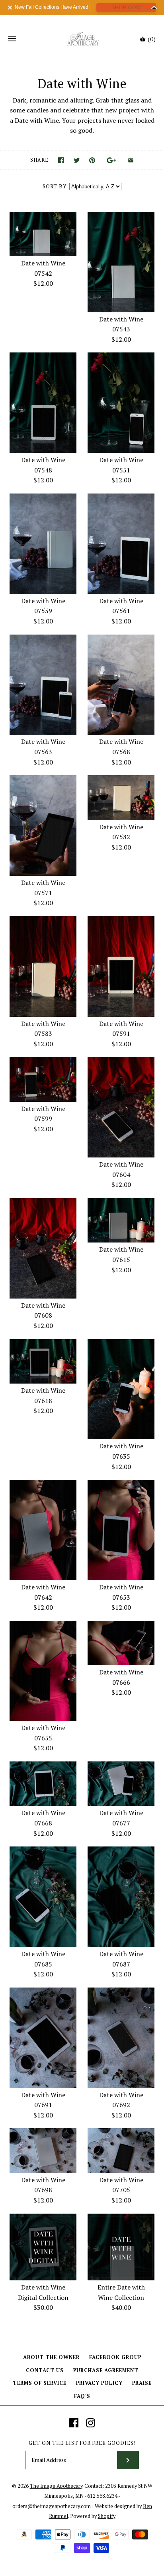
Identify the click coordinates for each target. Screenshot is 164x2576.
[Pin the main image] (92, 160)
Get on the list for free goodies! (82, 2443)
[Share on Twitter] (77, 160)
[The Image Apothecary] (82, 39)
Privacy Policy (99, 2383)
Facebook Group (115, 2357)
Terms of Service (40, 2383)
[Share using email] (131, 160)
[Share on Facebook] (61, 160)
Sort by (55, 187)
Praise (142, 2383)
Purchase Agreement (106, 2370)
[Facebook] (74, 2423)
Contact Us (45, 2370)
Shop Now (126, 8)
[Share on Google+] (112, 160)
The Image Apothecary (56, 2486)
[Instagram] (91, 2423)
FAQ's (82, 2396)
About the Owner (51, 2357)
